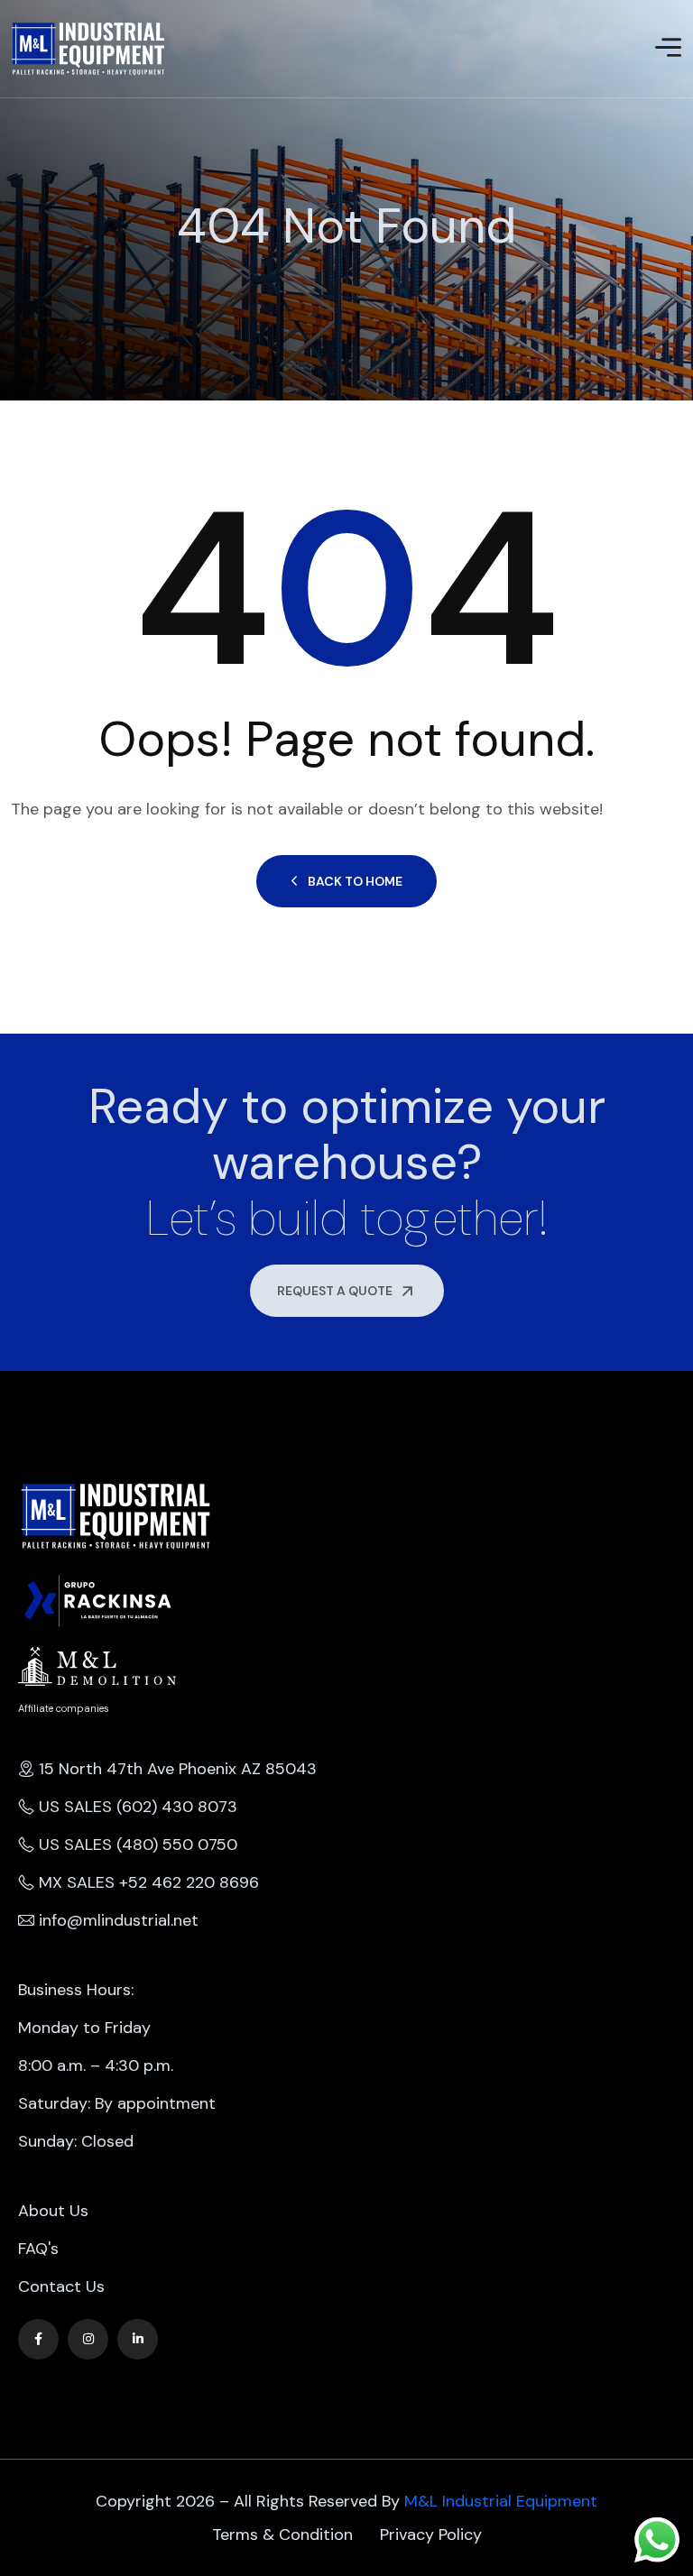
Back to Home (355, 881)
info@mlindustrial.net (119, 1920)
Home (13, 269)
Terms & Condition (282, 2535)
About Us (53, 2211)
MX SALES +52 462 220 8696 (149, 1882)
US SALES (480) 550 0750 (138, 1845)
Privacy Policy (431, 2535)
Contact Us (61, 2286)
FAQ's (38, 2249)
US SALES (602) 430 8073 (138, 1807)
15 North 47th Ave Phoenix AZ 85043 (178, 1769)
